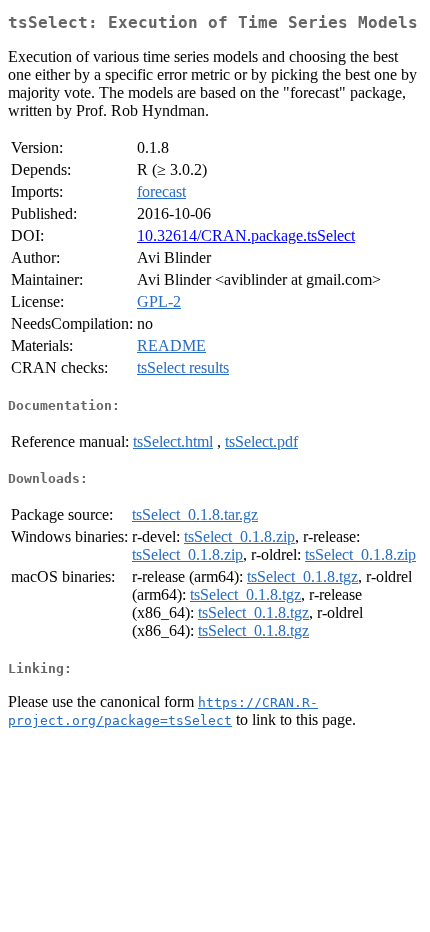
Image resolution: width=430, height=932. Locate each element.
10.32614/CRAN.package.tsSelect (246, 235)
